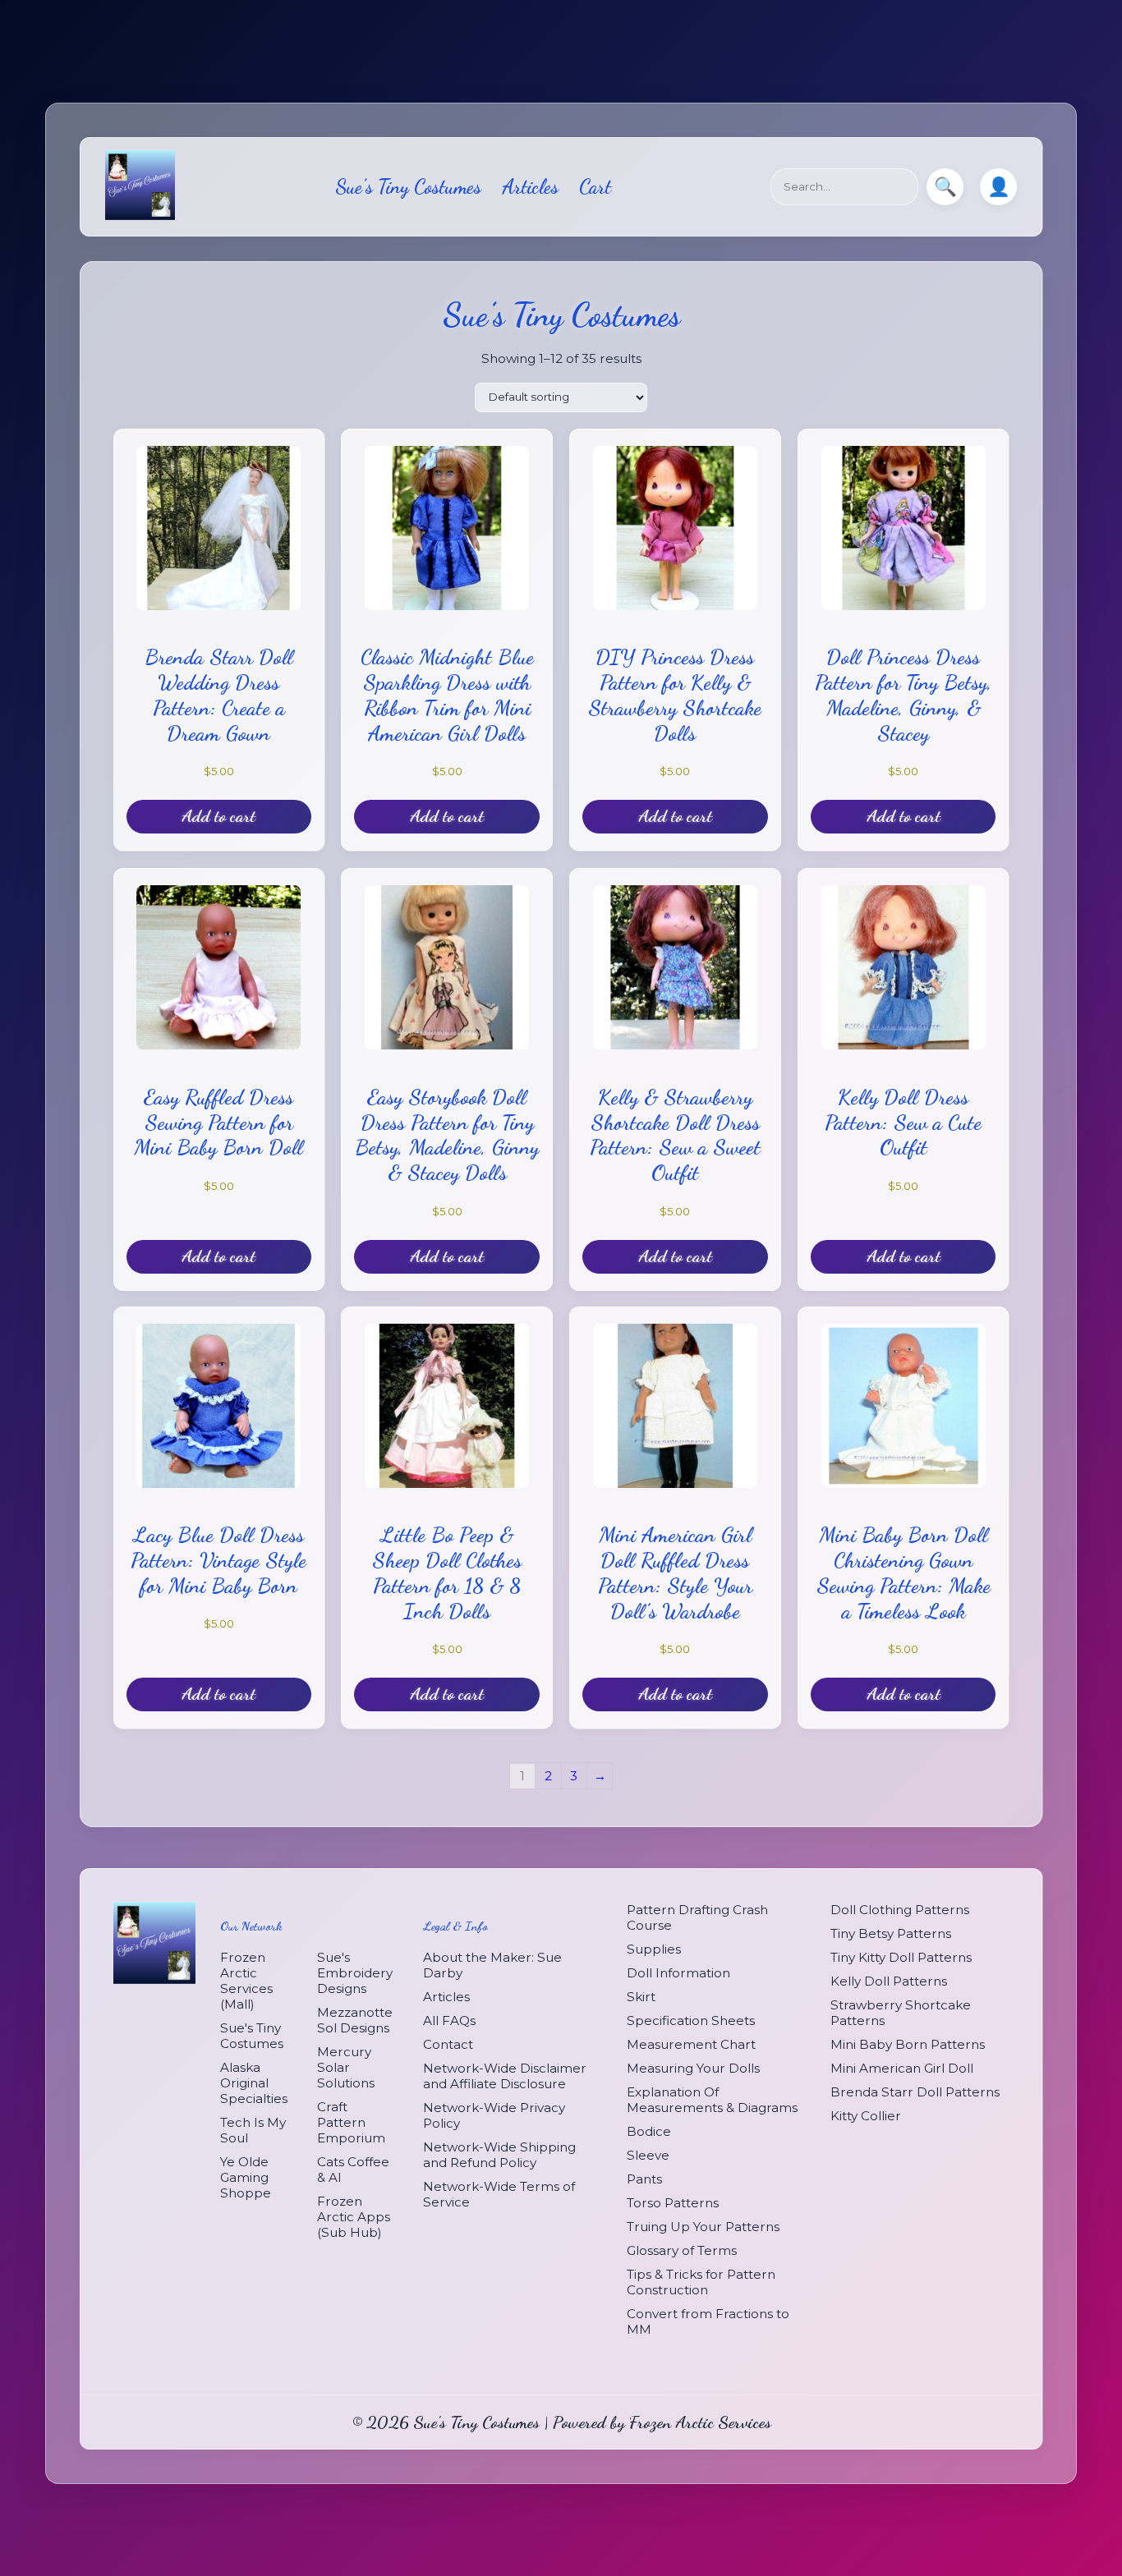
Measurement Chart (691, 2044)
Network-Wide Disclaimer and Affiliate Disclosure (505, 2077)
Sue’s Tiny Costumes (408, 187)
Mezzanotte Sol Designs (355, 2021)
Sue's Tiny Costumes (252, 2036)
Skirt (641, 1997)
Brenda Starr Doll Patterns (915, 2092)
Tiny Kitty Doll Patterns (901, 1957)
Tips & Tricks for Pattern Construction (701, 2282)
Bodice (649, 2131)
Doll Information (678, 1973)
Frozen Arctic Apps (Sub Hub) (354, 2218)
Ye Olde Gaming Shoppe (246, 2178)
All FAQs (449, 2021)
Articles (530, 187)
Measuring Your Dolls (693, 2068)
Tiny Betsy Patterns (891, 1933)
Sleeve (648, 2155)
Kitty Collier (866, 2116)
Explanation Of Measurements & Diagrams (712, 2100)
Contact (448, 2045)
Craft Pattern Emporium (351, 2123)
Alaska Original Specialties (254, 2084)
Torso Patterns (673, 2203)
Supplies (654, 1949)
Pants (644, 2179)
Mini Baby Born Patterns (908, 2044)
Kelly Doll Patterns (889, 1981)
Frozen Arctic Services (700, 2422)
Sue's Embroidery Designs (355, 1974)
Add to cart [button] (218, 817)
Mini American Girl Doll (902, 2068)
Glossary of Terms (682, 2250)
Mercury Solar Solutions (346, 2068)
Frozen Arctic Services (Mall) (246, 1981)
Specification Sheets (691, 2020)
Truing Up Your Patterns (703, 2227)
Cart (595, 187)
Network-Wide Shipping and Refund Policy (499, 2156)
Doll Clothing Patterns (900, 1910)
